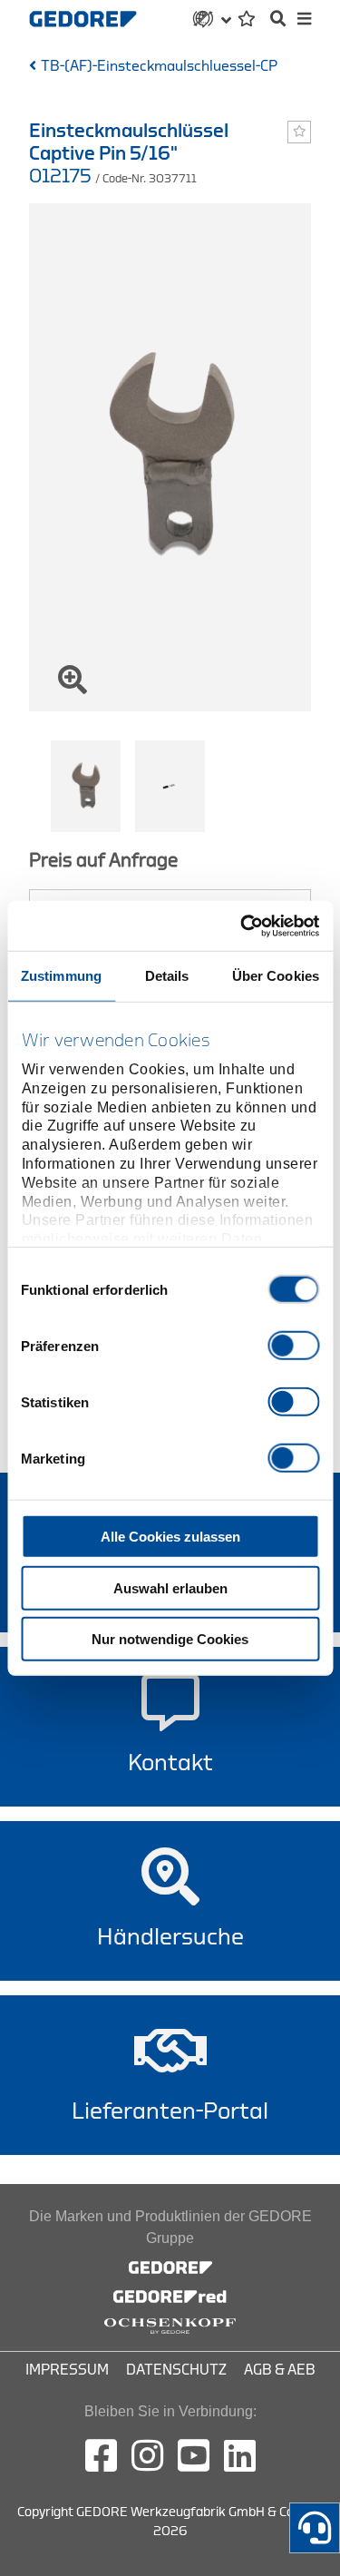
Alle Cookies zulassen (170, 1537)
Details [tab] (167, 976)
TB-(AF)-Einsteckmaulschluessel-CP (159, 66)
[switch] (293, 1346)
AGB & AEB (280, 2370)
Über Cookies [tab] (276, 976)
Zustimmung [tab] (61, 976)
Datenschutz (176, 2370)
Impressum (67, 2370)
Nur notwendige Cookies (170, 1639)
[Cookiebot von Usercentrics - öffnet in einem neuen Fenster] (242, 926)
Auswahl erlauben (170, 1587)
